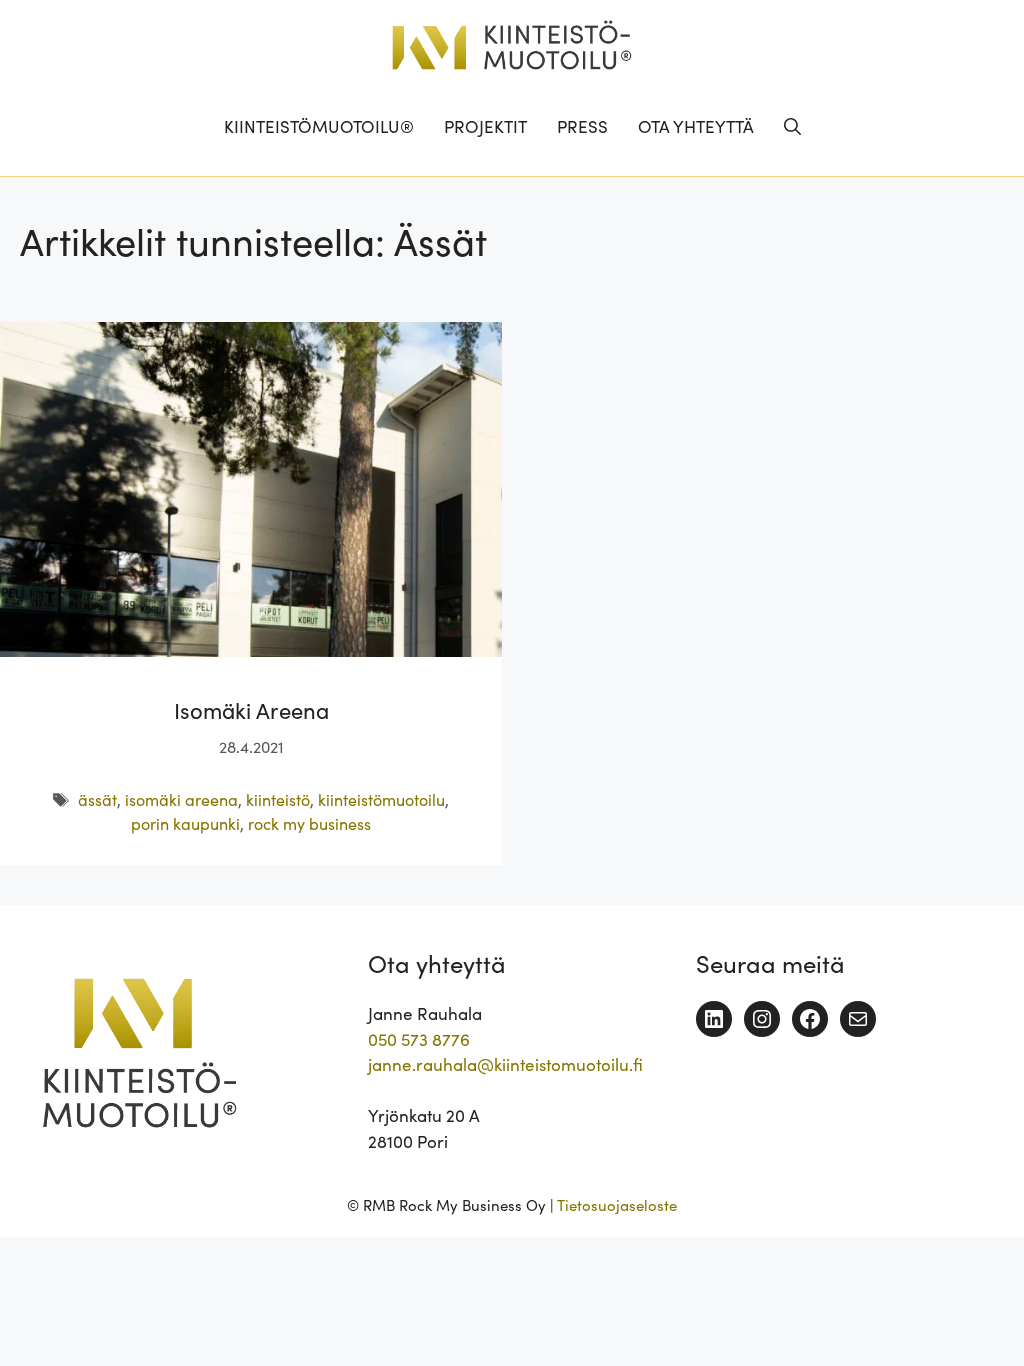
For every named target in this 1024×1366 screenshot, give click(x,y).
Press (582, 126)
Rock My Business (309, 823)
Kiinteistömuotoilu (381, 799)
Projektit (485, 126)
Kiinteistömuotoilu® (319, 126)
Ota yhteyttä (696, 126)
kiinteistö (278, 799)
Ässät (97, 799)
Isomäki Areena (251, 709)
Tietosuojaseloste (617, 1204)
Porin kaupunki (185, 823)
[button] (792, 126)
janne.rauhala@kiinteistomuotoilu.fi (505, 1064)
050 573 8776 (419, 1039)
